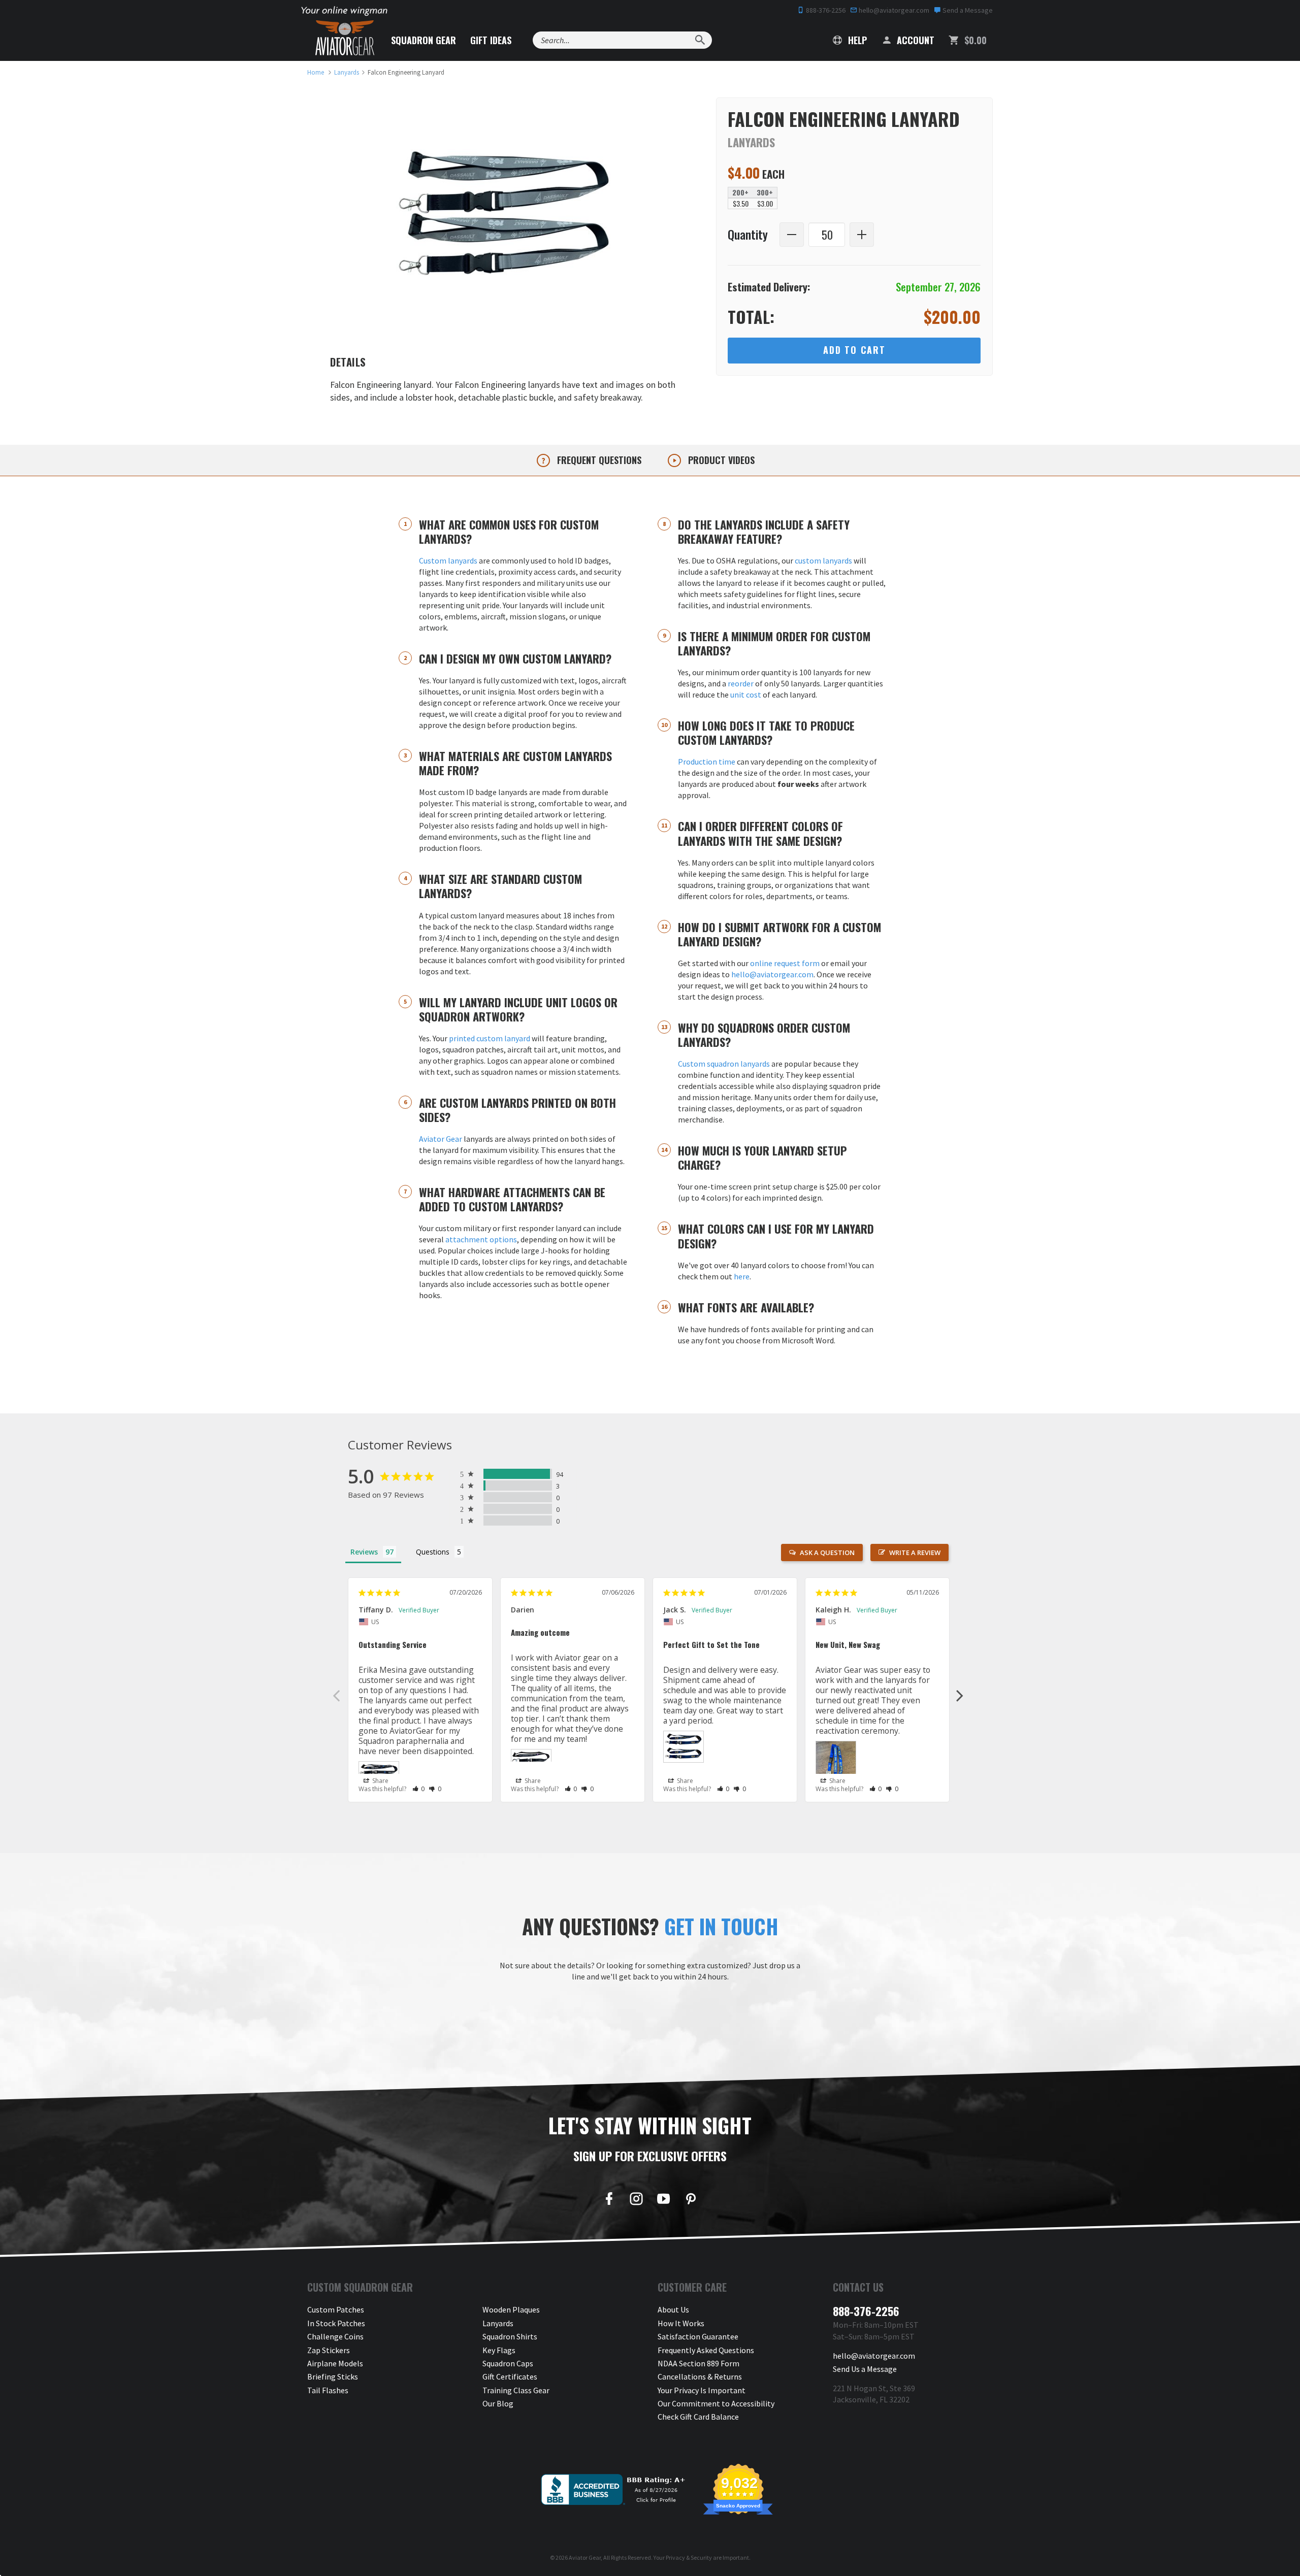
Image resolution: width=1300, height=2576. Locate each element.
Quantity (748, 235)
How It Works (681, 2323)
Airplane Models (335, 2363)
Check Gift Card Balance (698, 2417)
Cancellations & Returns (700, 2376)
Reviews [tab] (364, 1552)
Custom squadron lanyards (724, 1064)
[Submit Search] (700, 40)
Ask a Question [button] (827, 1553)
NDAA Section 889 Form (698, 2363)
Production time (707, 762)
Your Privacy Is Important (702, 2390)
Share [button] (380, 1781)
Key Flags (499, 2350)
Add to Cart (854, 350)
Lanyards (498, 2323)
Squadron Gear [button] (424, 40)
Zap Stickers (329, 2350)
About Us (673, 2309)
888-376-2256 (825, 10)
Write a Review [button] (915, 1553)
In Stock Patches (336, 2323)
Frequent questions (598, 460)
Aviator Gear (441, 1139)
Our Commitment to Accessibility (716, 2403)
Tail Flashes (328, 2390)
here (742, 1276)
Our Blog (498, 2403)
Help (856, 40)
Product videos (720, 460)
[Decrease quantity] (792, 235)
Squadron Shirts (510, 2336)
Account (914, 40)
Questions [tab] (433, 1552)
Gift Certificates (510, 2376)
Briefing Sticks (333, 2376)
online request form (785, 963)
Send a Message (967, 10)
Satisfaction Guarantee (698, 2336)
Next (960, 1695)
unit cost (746, 695)
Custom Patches (336, 2309)
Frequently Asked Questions (706, 2350)
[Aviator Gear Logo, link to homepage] (345, 38)
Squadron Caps (508, 2363)
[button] (419, 1789)
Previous (336, 1695)
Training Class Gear (516, 2390)
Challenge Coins (335, 2336)
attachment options (481, 1239)
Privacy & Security (689, 2557)
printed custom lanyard (490, 1038)
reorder (741, 683)
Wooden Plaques (511, 2309)
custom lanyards (823, 560)
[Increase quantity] (862, 235)
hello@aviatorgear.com (893, 10)
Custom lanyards (448, 560)
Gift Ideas (491, 40)
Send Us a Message (865, 2369)
